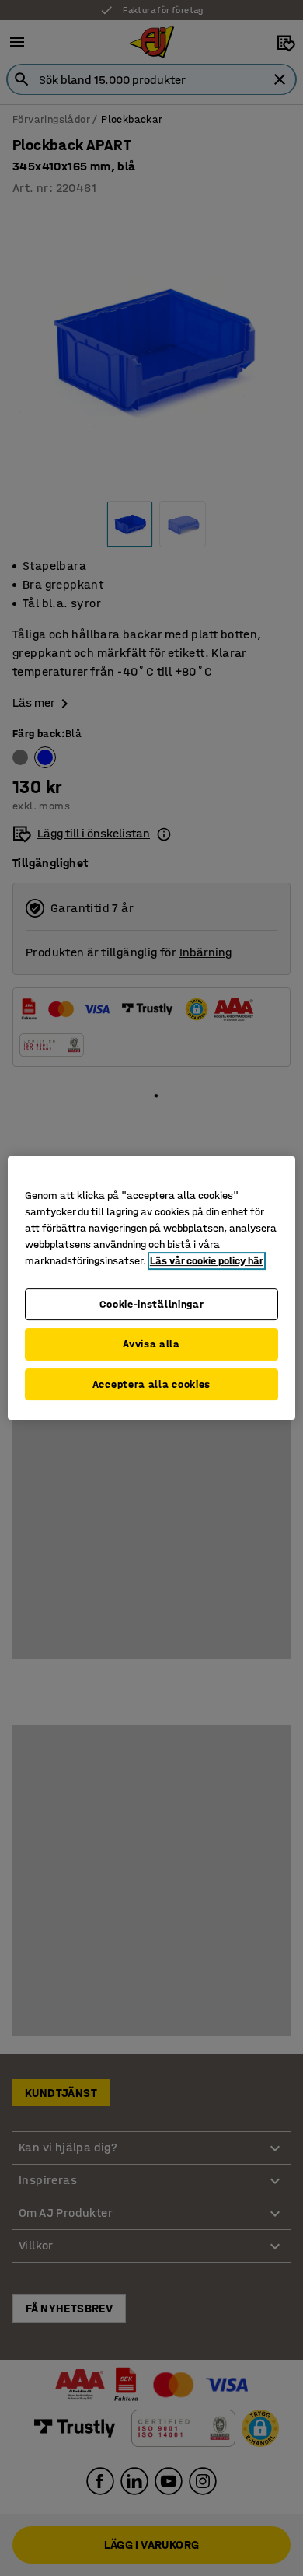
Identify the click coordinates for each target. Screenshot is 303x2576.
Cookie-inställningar (152, 1304)
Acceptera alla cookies (151, 1384)
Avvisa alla (151, 1344)
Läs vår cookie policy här (207, 1261)
